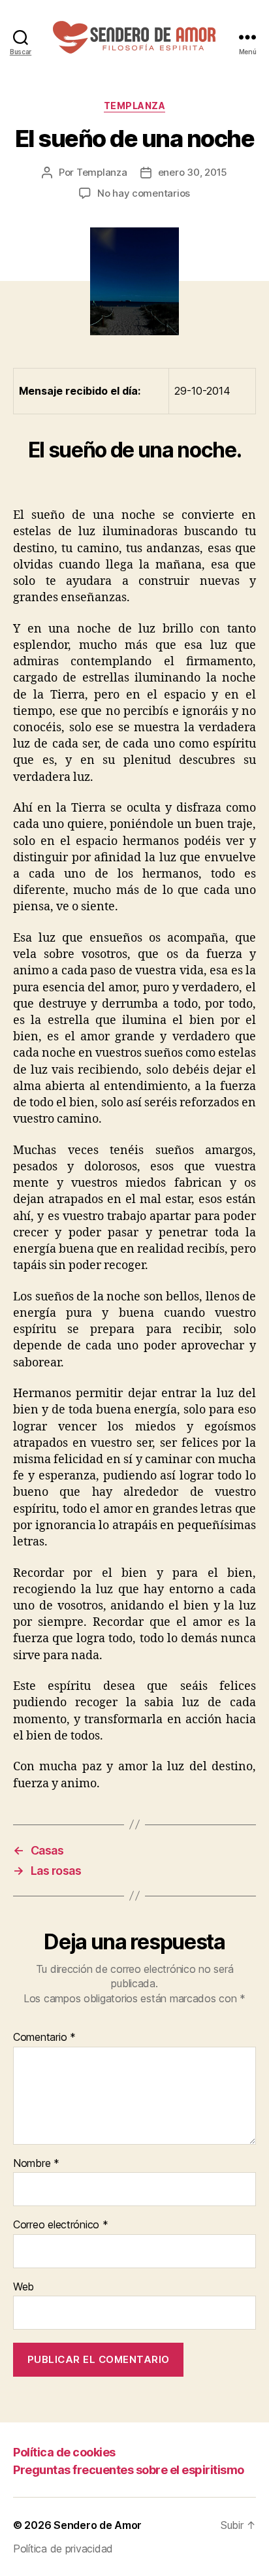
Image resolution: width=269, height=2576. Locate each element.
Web (24, 2287)
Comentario (44, 2038)
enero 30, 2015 (193, 172)
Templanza (135, 106)
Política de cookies (64, 2452)
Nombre (36, 2164)
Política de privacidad (63, 2549)
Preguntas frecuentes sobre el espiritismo (129, 2470)
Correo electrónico (61, 2225)
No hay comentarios (144, 193)
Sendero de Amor (98, 2525)
